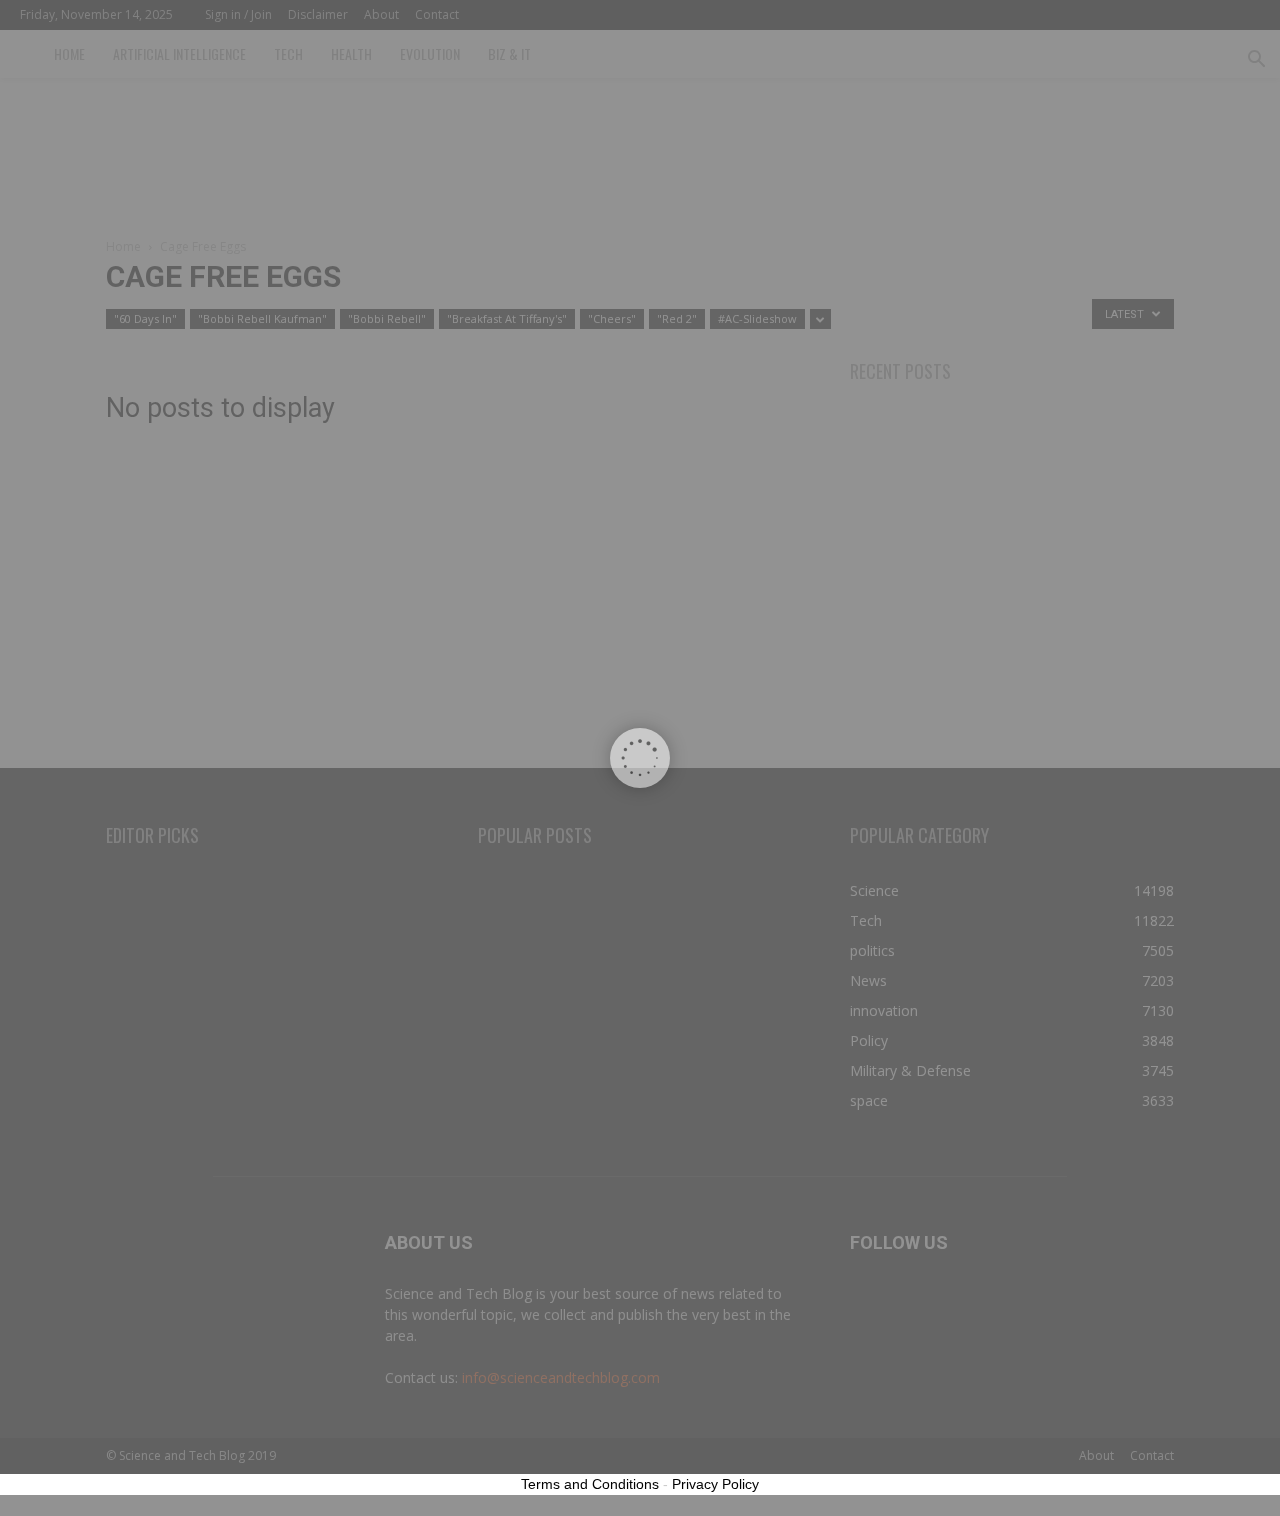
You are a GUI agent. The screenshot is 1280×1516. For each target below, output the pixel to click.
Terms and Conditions (590, 1484)
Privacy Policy (715, 1484)
